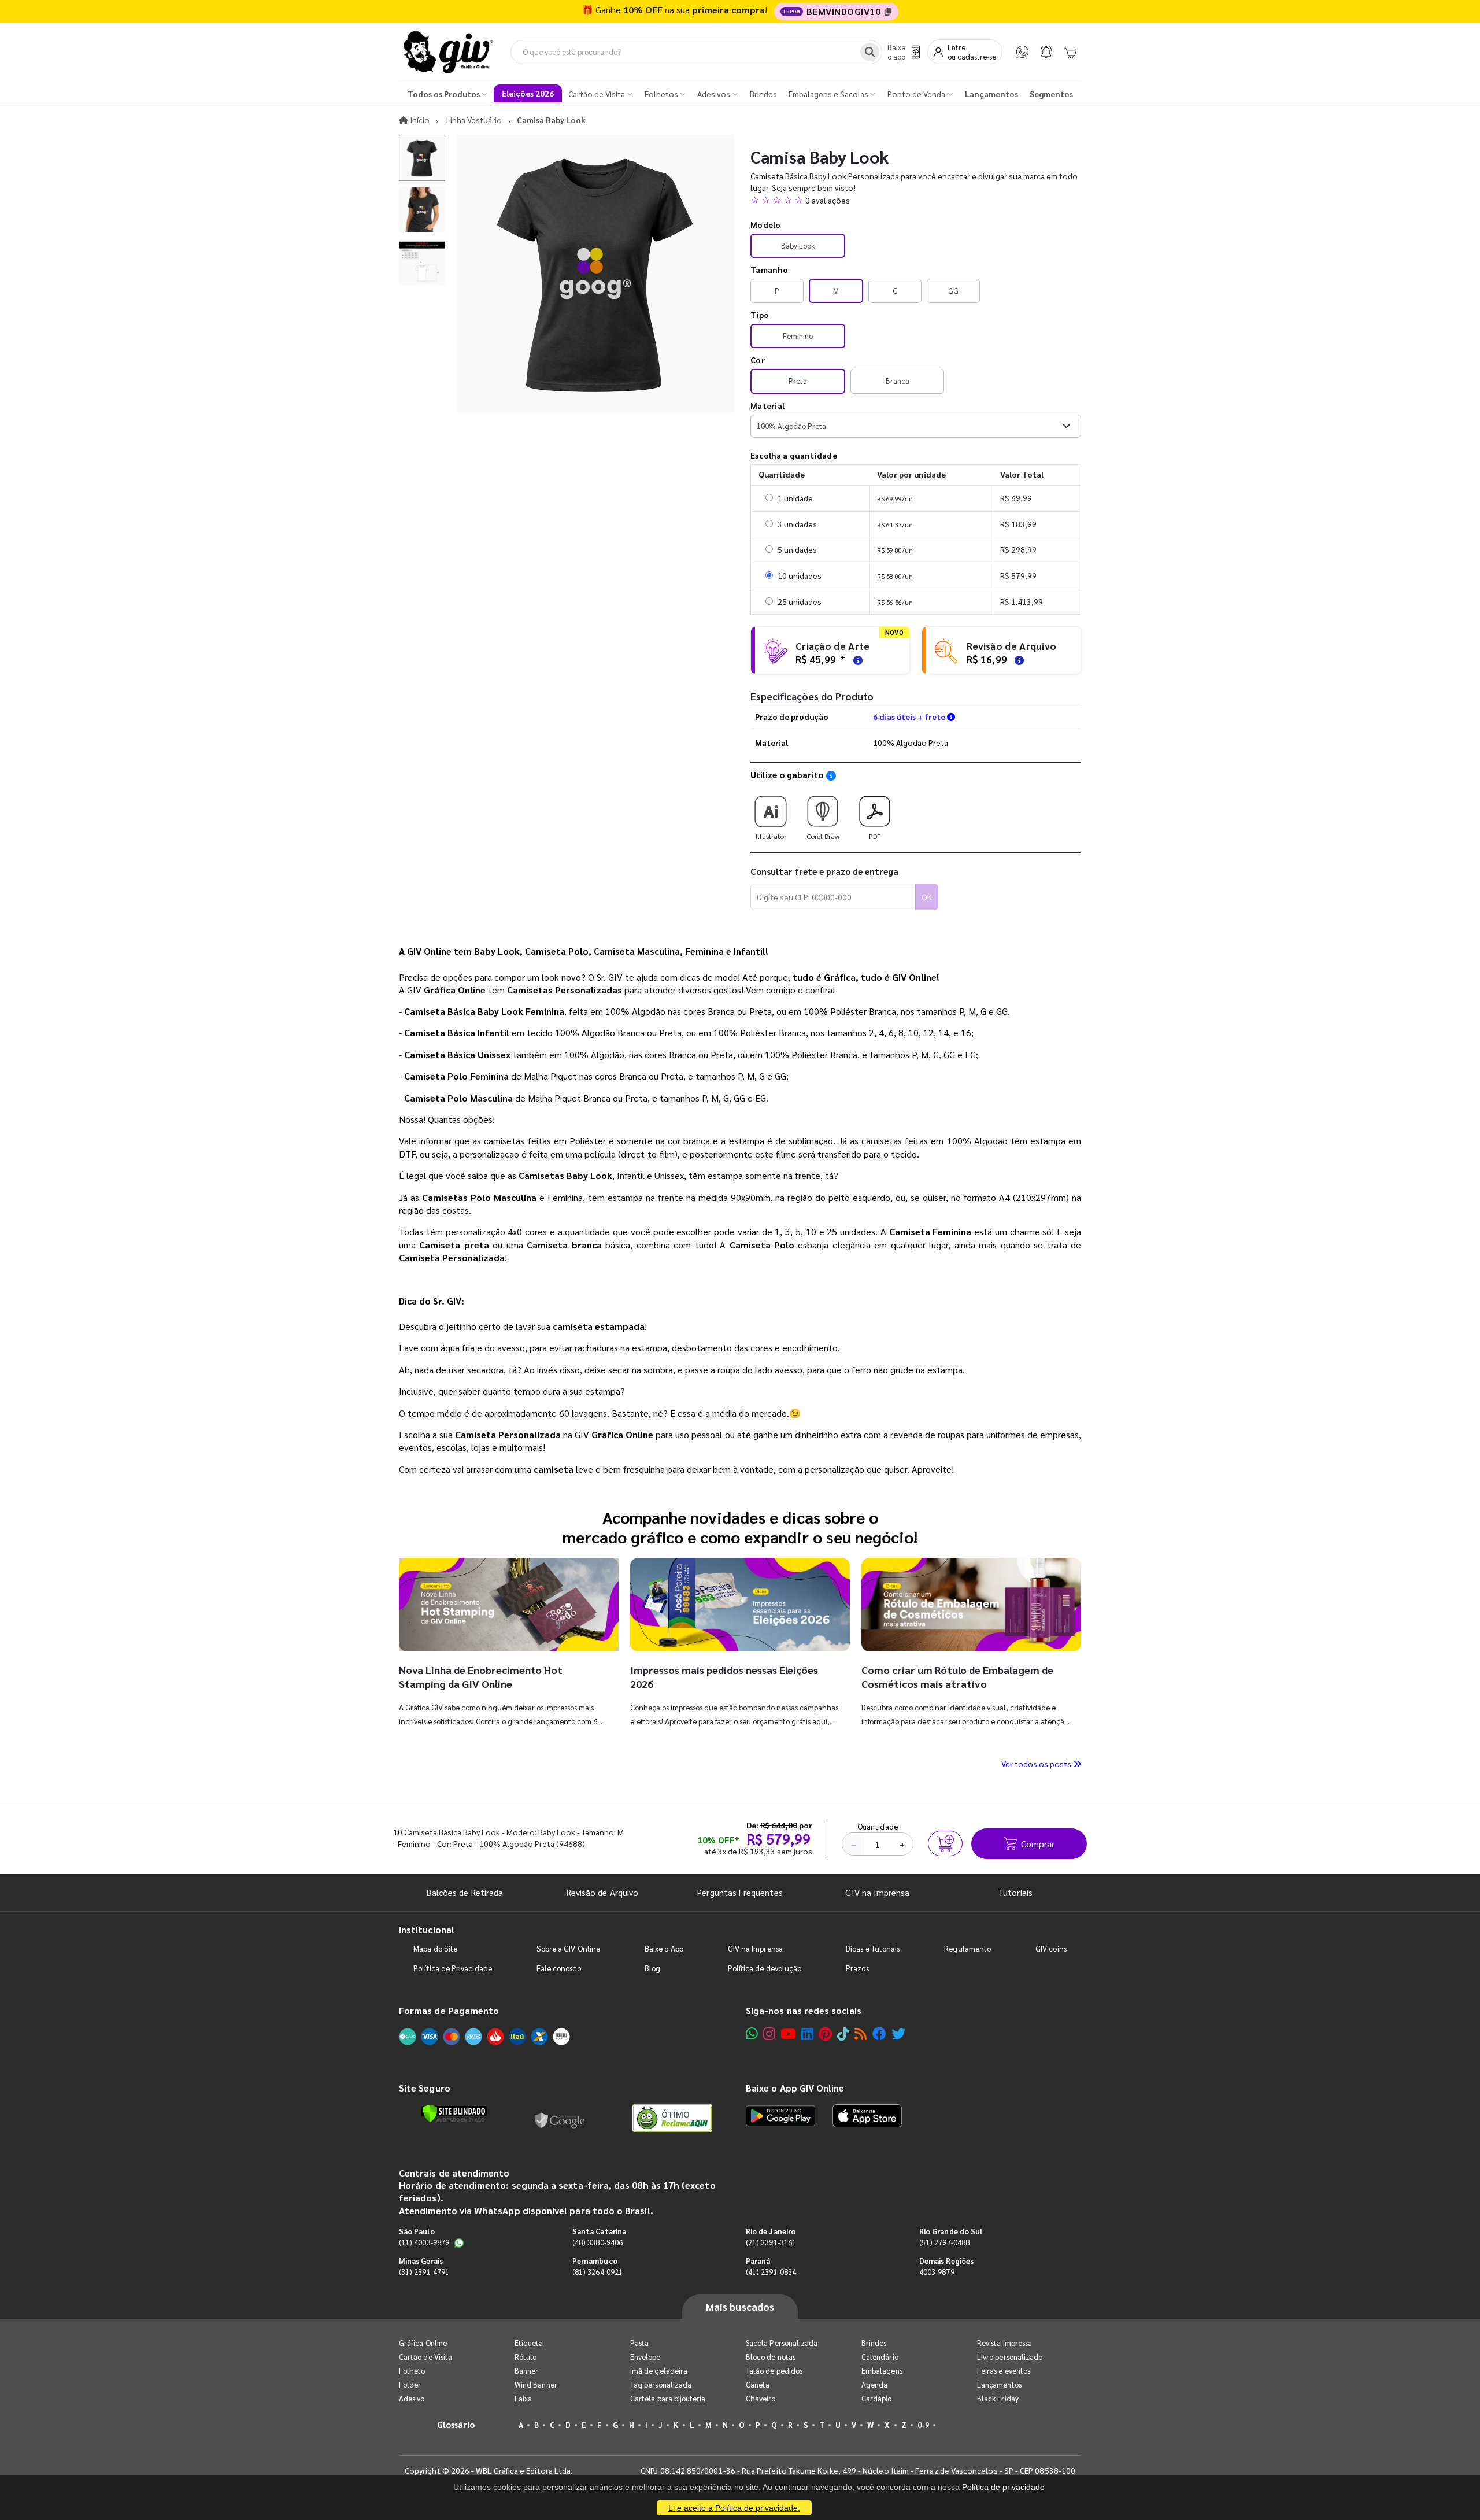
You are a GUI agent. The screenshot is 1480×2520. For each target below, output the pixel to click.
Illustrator (771, 836)
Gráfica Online (423, 2343)
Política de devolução (765, 1968)
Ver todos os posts (1037, 1764)
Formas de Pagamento (449, 2010)
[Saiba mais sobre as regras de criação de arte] (856, 659)
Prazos (857, 1968)
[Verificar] (454, 2113)
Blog (652, 1968)
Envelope (645, 2357)
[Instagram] (769, 2033)
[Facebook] (879, 2033)
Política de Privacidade (453, 1968)
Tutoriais (1015, 1892)
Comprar (1038, 1844)
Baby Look (798, 245)
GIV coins (1051, 1948)
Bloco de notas (771, 2357)
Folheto (412, 2371)
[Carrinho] (1070, 52)
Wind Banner (536, 2384)
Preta (798, 381)
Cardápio (877, 2398)
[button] (916, 200)
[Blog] (861, 2033)
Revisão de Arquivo (602, 1892)
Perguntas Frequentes (740, 1892)
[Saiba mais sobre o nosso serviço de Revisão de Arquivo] (1017, 659)
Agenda (874, 2384)
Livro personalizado (1010, 2357)
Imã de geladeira (659, 2371)
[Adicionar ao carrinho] (945, 1843)
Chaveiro (761, 2398)
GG (953, 291)
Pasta (639, 2343)
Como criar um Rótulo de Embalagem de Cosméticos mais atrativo (957, 1677)
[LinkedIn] (807, 2033)
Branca (898, 381)
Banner (526, 2371)
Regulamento (967, 1948)
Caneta (758, 2384)
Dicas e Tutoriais (873, 1948)
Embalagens (882, 2371)
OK (927, 897)
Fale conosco (559, 1968)
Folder (410, 2384)
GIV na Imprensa (877, 1892)
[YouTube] (788, 2033)
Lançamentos (999, 2384)
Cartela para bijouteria (668, 2398)
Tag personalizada (661, 2384)
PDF (875, 836)
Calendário (880, 2357)
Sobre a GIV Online (568, 1948)
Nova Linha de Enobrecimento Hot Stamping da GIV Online (481, 1677)
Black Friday (998, 2398)
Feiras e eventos (1004, 2371)
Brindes (874, 2343)
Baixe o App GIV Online (795, 2088)
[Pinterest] (825, 2033)
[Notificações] (1046, 52)
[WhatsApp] (1022, 52)
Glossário (456, 2424)
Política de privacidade (1003, 2487)
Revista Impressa (1004, 2343)
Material (767, 405)
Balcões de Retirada (465, 1892)
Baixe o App (664, 1948)
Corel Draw (823, 836)
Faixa (523, 2398)
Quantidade (878, 1826)
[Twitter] (898, 2033)
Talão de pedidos (774, 2371)
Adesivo (412, 2398)
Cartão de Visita (425, 2357)
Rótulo (526, 2357)
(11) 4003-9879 (424, 2242)
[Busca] (870, 52)
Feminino (798, 336)
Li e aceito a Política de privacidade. (734, 2508)
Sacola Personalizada (782, 2343)
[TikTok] (843, 2033)
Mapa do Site (435, 1948)
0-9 (923, 2425)
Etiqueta (529, 2343)
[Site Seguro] (560, 2118)
